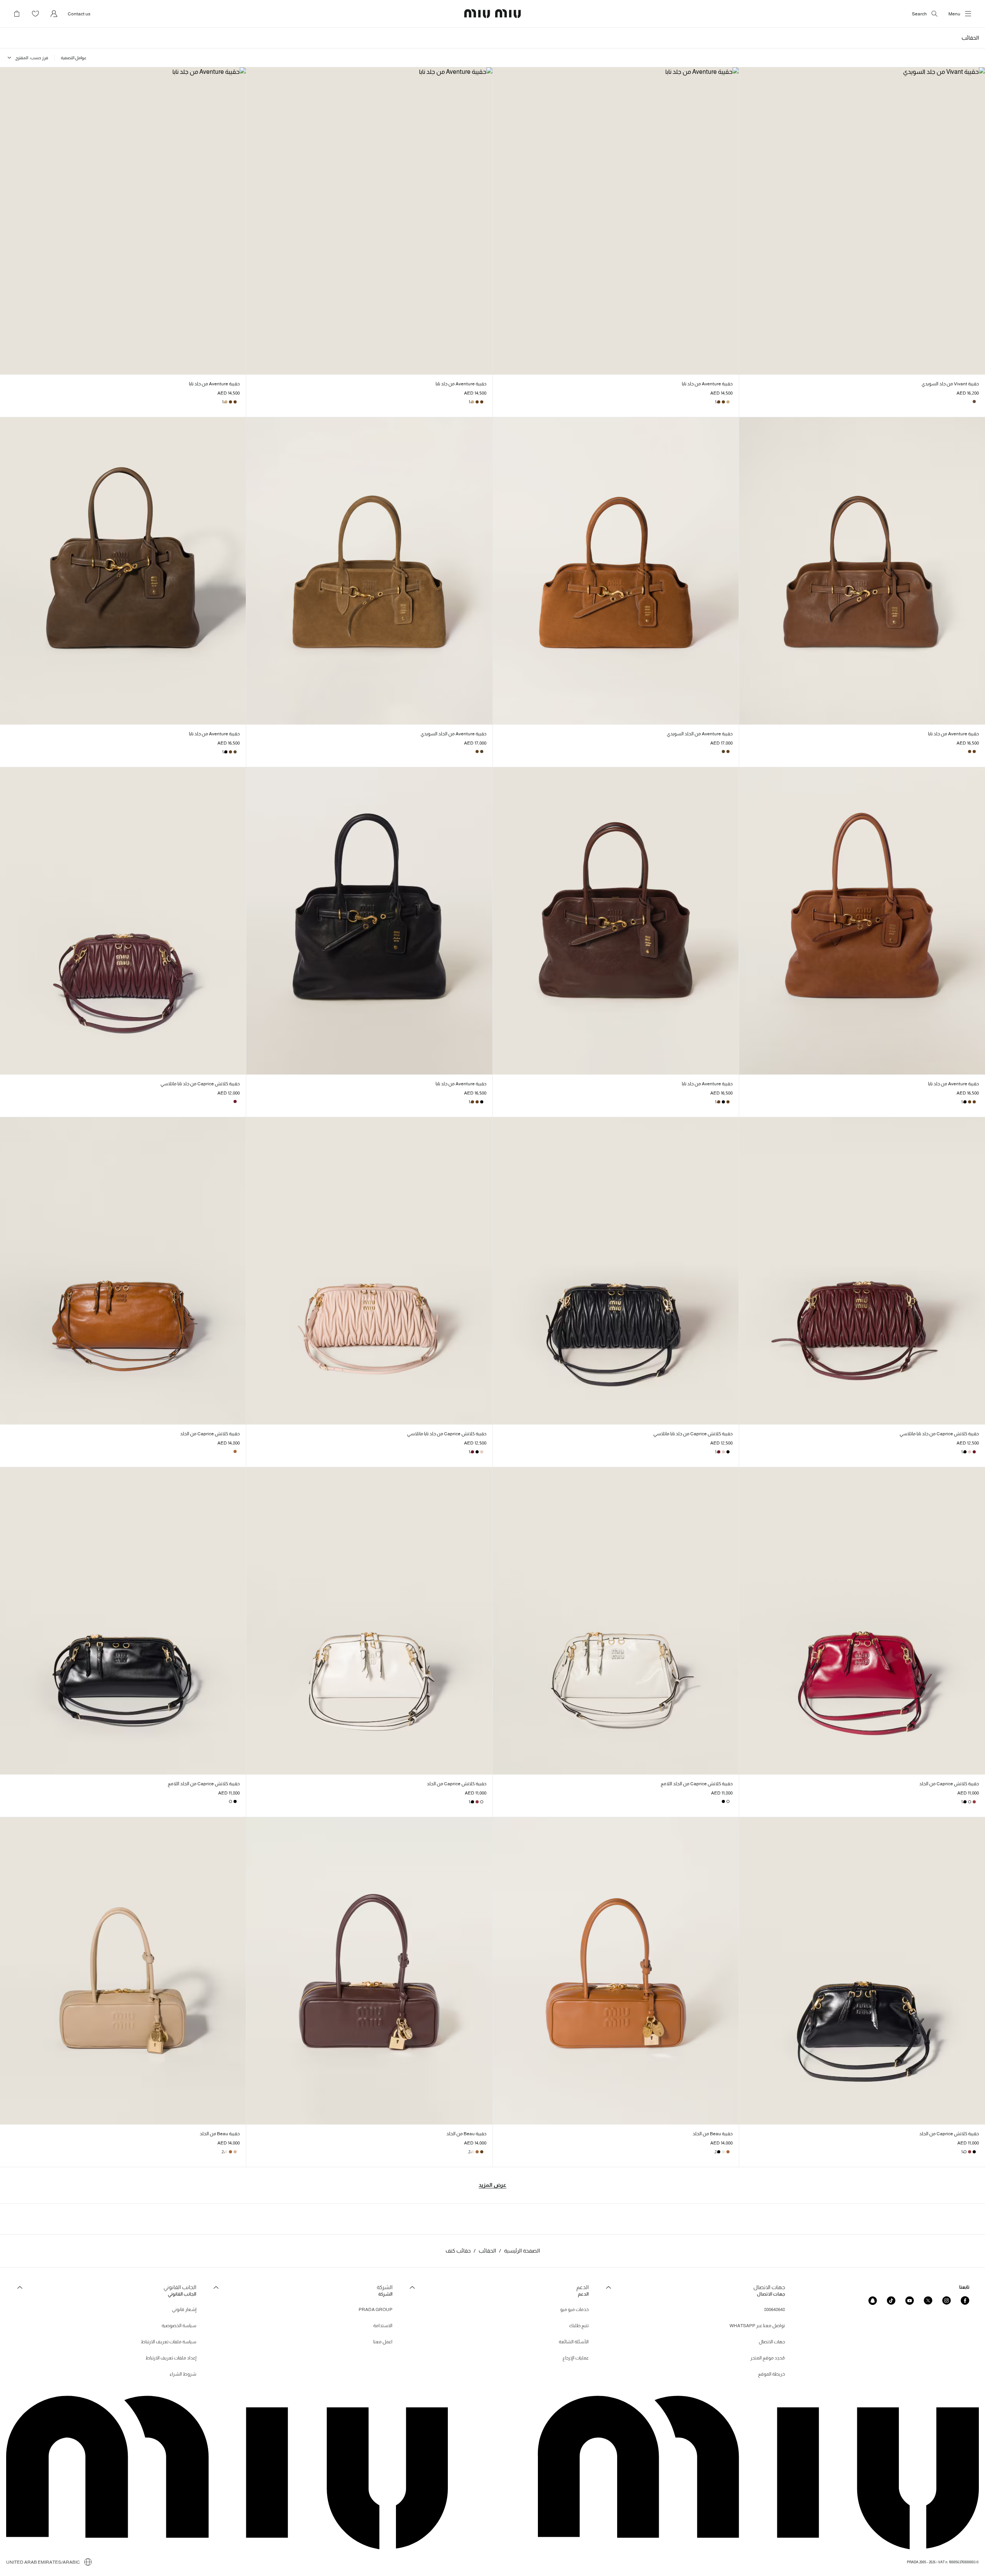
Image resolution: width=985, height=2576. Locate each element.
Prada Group (376, 2309)
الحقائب (487, 2251)
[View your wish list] (35, 14)
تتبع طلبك (579, 2326)
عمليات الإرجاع (576, 2358)
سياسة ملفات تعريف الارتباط (169, 2342)
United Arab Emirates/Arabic (43, 2562)
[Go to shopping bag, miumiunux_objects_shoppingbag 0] (17, 14)
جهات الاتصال (772, 2342)
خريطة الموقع (771, 2374)
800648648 (775, 2309)
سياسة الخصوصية (179, 2326)
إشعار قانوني (184, 2309)
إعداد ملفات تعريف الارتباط (171, 2358)
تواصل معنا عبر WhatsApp (757, 2326)
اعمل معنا (383, 2342)
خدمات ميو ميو (574, 2309)
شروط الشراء (183, 2374)
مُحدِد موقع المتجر (768, 2358)
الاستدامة (383, 2326)
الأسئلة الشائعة (574, 2342)
